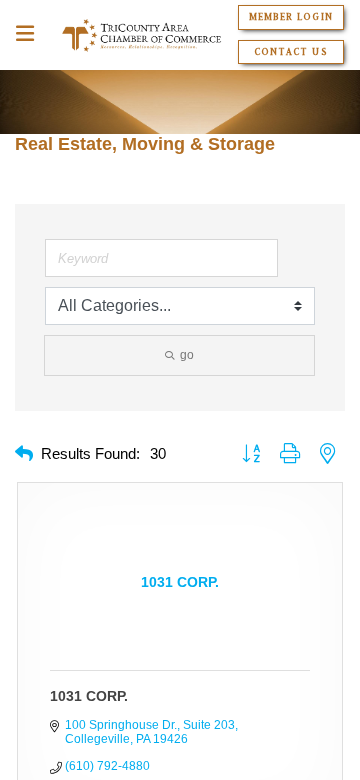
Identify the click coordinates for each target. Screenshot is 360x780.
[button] (24, 454)
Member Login (290, 17)
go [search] (187, 355)
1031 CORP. (89, 696)
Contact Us (290, 52)
